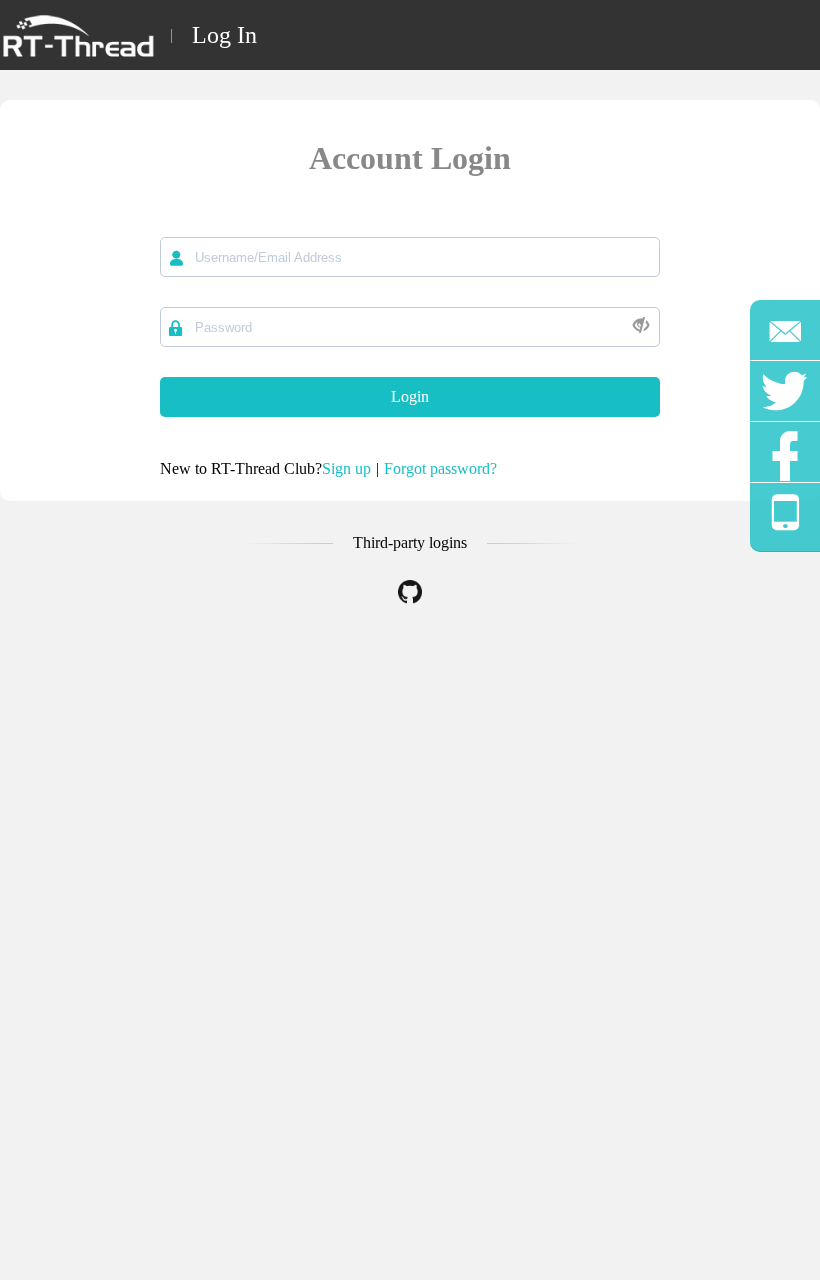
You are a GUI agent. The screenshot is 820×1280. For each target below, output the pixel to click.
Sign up (346, 468)
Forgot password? (440, 468)
